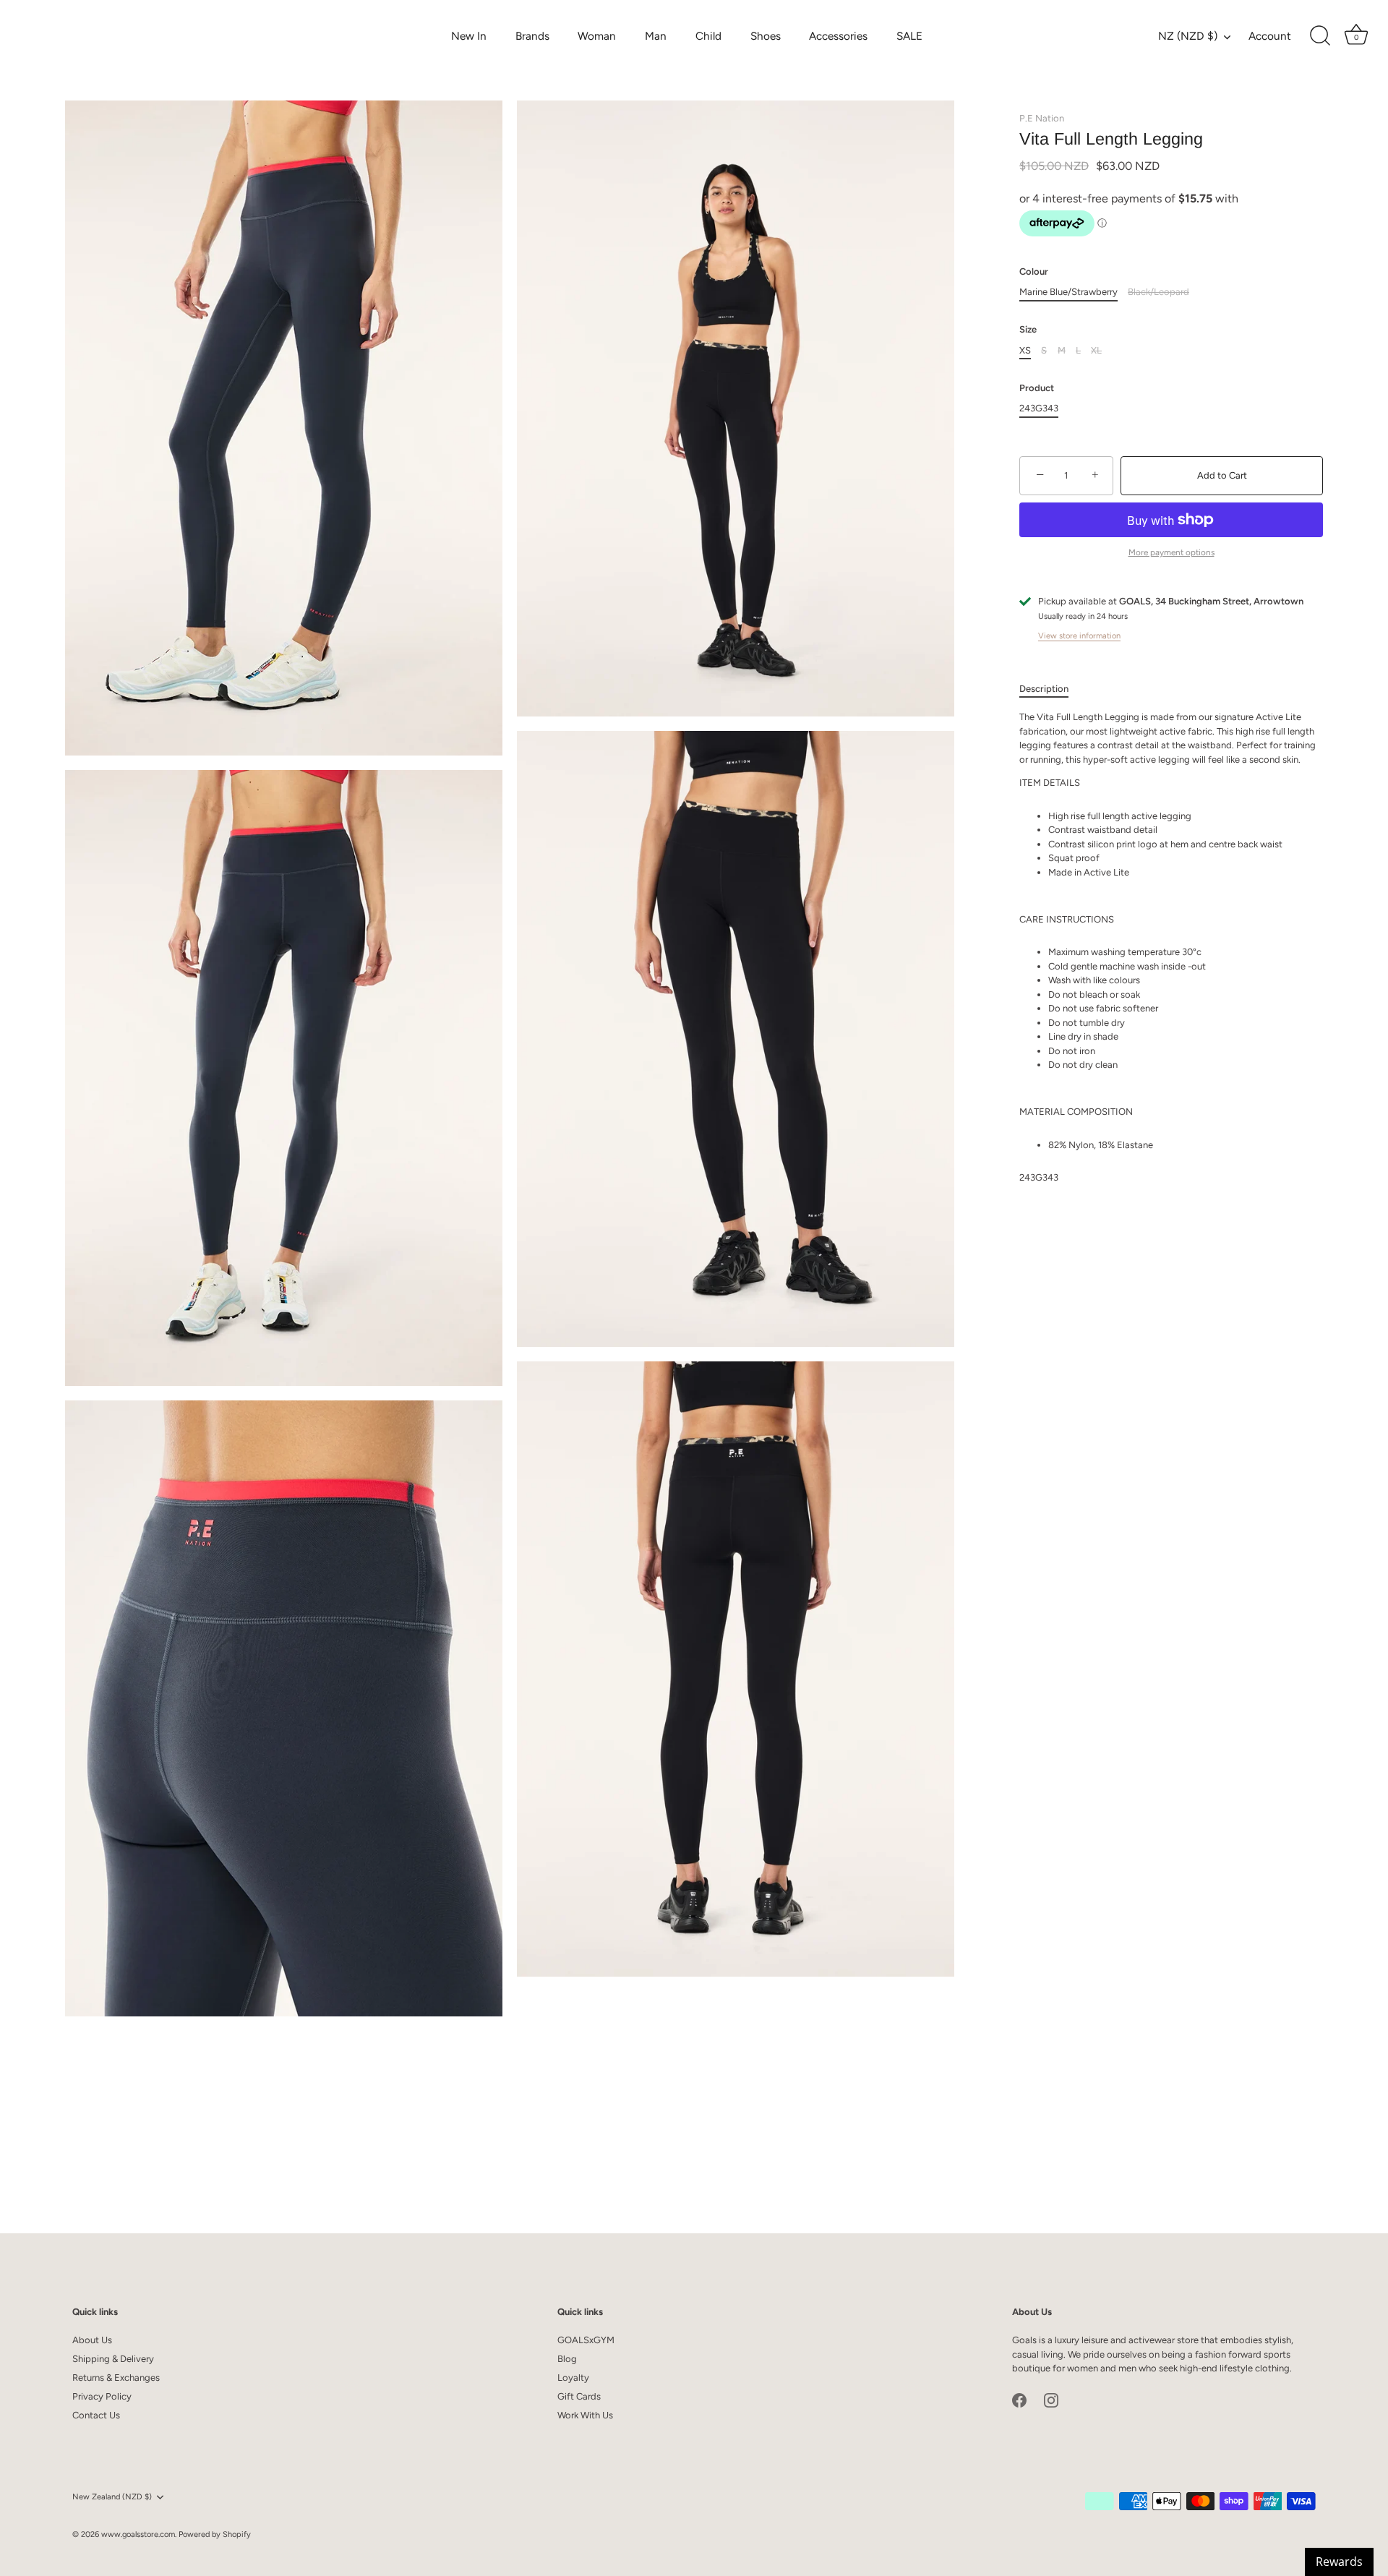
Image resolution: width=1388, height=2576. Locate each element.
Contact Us (96, 2415)
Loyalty (573, 2378)
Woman (597, 36)
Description (1044, 689)
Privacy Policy (102, 2396)
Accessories (838, 36)
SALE (909, 36)
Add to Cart (1222, 475)
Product (1037, 388)
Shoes (766, 36)
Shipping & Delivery (113, 2359)
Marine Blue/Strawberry (1068, 292)
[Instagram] (1051, 2400)
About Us (92, 2340)
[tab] (1051, 689)
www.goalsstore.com (138, 2534)
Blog (567, 2359)
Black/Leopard (1158, 292)
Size (1028, 329)
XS (1025, 350)
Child (708, 36)
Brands (532, 36)
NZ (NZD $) (1188, 36)
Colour (1034, 271)
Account (1270, 36)
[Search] (1320, 36)
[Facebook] (1019, 2400)
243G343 (1039, 408)
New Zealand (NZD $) (112, 2497)
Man (656, 36)
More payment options (1171, 552)
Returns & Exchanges (116, 2378)
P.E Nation (1042, 118)
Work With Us (585, 2415)
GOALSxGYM (586, 2340)
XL (1096, 350)
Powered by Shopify (215, 2534)
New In (469, 36)
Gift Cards (579, 2396)
